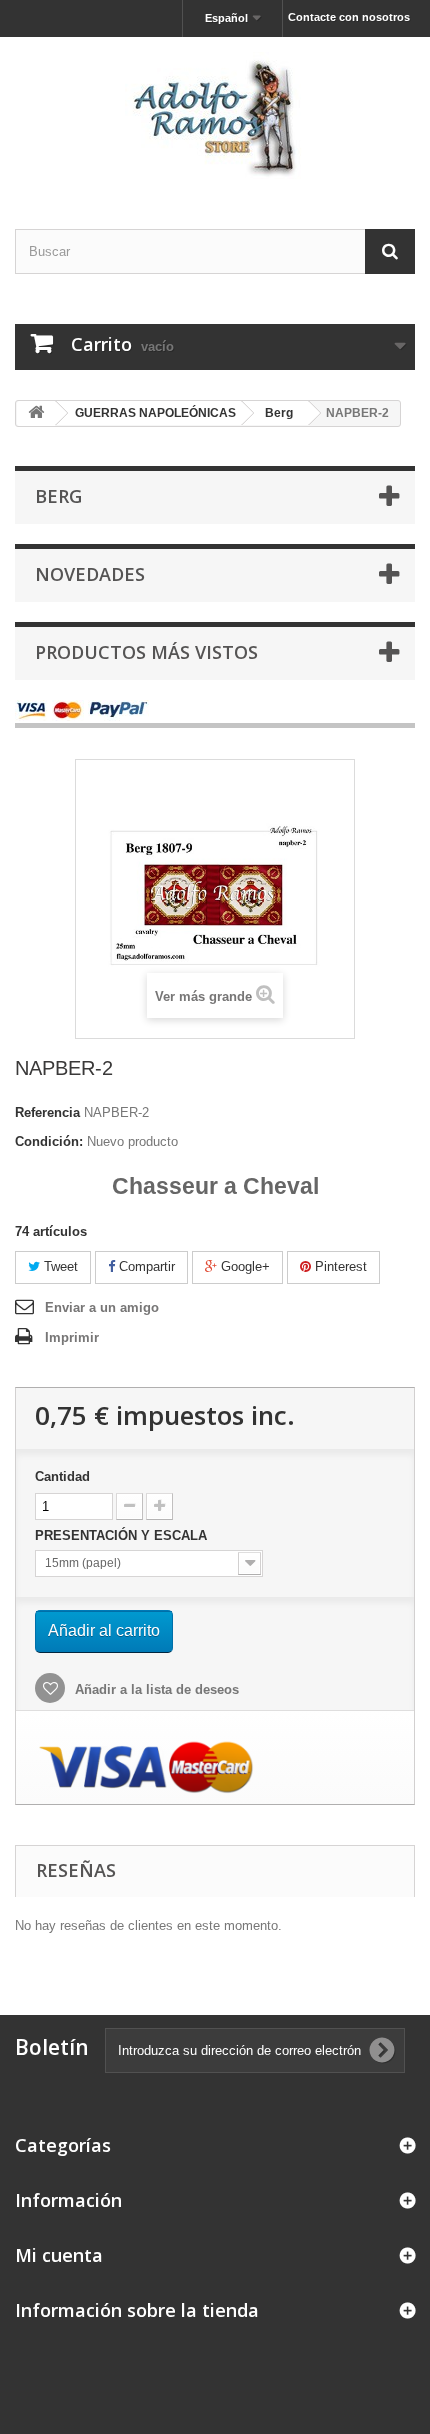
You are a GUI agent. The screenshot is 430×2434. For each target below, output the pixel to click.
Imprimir (72, 1337)
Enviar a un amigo (102, 1307)
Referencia (47, 1112)
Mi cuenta (59, 2255)
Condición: (49, 1141)
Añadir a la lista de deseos (155, 1689)
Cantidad (62, 1476)
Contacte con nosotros (349, 17)
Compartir (145, 1266)
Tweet (59, 1266)
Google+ (243, 1266)
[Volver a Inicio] (36, 413)
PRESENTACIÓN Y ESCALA (123, 1535)
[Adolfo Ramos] (215, 115)
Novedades (90, 574)
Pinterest (339, 1266)
